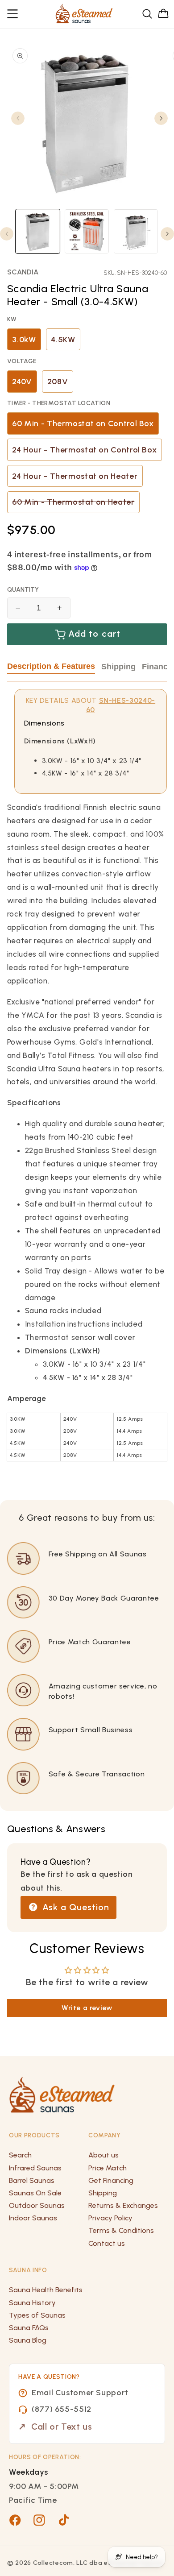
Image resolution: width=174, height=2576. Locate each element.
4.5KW (63, 340)
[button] (13, 14)
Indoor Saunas (33, 2218)
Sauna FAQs (29, 2328)
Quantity (23, 590)
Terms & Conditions (121, 2230)
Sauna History (32, 2303)
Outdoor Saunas (37, 2205)
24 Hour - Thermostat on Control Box (84, 450)
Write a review (87, 2008)
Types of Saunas (37, 2315)
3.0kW (24, 340)
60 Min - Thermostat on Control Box (83, 423)
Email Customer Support (80, 2393)
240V (22, 382)
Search (20, 2155)
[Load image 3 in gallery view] (136, 231)
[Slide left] (18, 118)
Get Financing (111, 2180)
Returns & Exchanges (123, 2205)
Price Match (108, 2168)
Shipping (118, 667)
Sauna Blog (28, 2340)
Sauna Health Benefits (46, 2290)
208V (58, 382)
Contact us (107, 2243)
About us (104, 2155)
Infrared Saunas (35, 2168)
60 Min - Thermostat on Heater (76, 505)
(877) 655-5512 (62, 2409)
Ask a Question (75, 1907)
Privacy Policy (110, 2218)
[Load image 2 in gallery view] (87, 231)
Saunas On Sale (35, 2193)
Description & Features (51, 666)
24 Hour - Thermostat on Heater (75, 476)
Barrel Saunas (32, 2180)
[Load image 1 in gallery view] (38, 231)
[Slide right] (161, 118)
